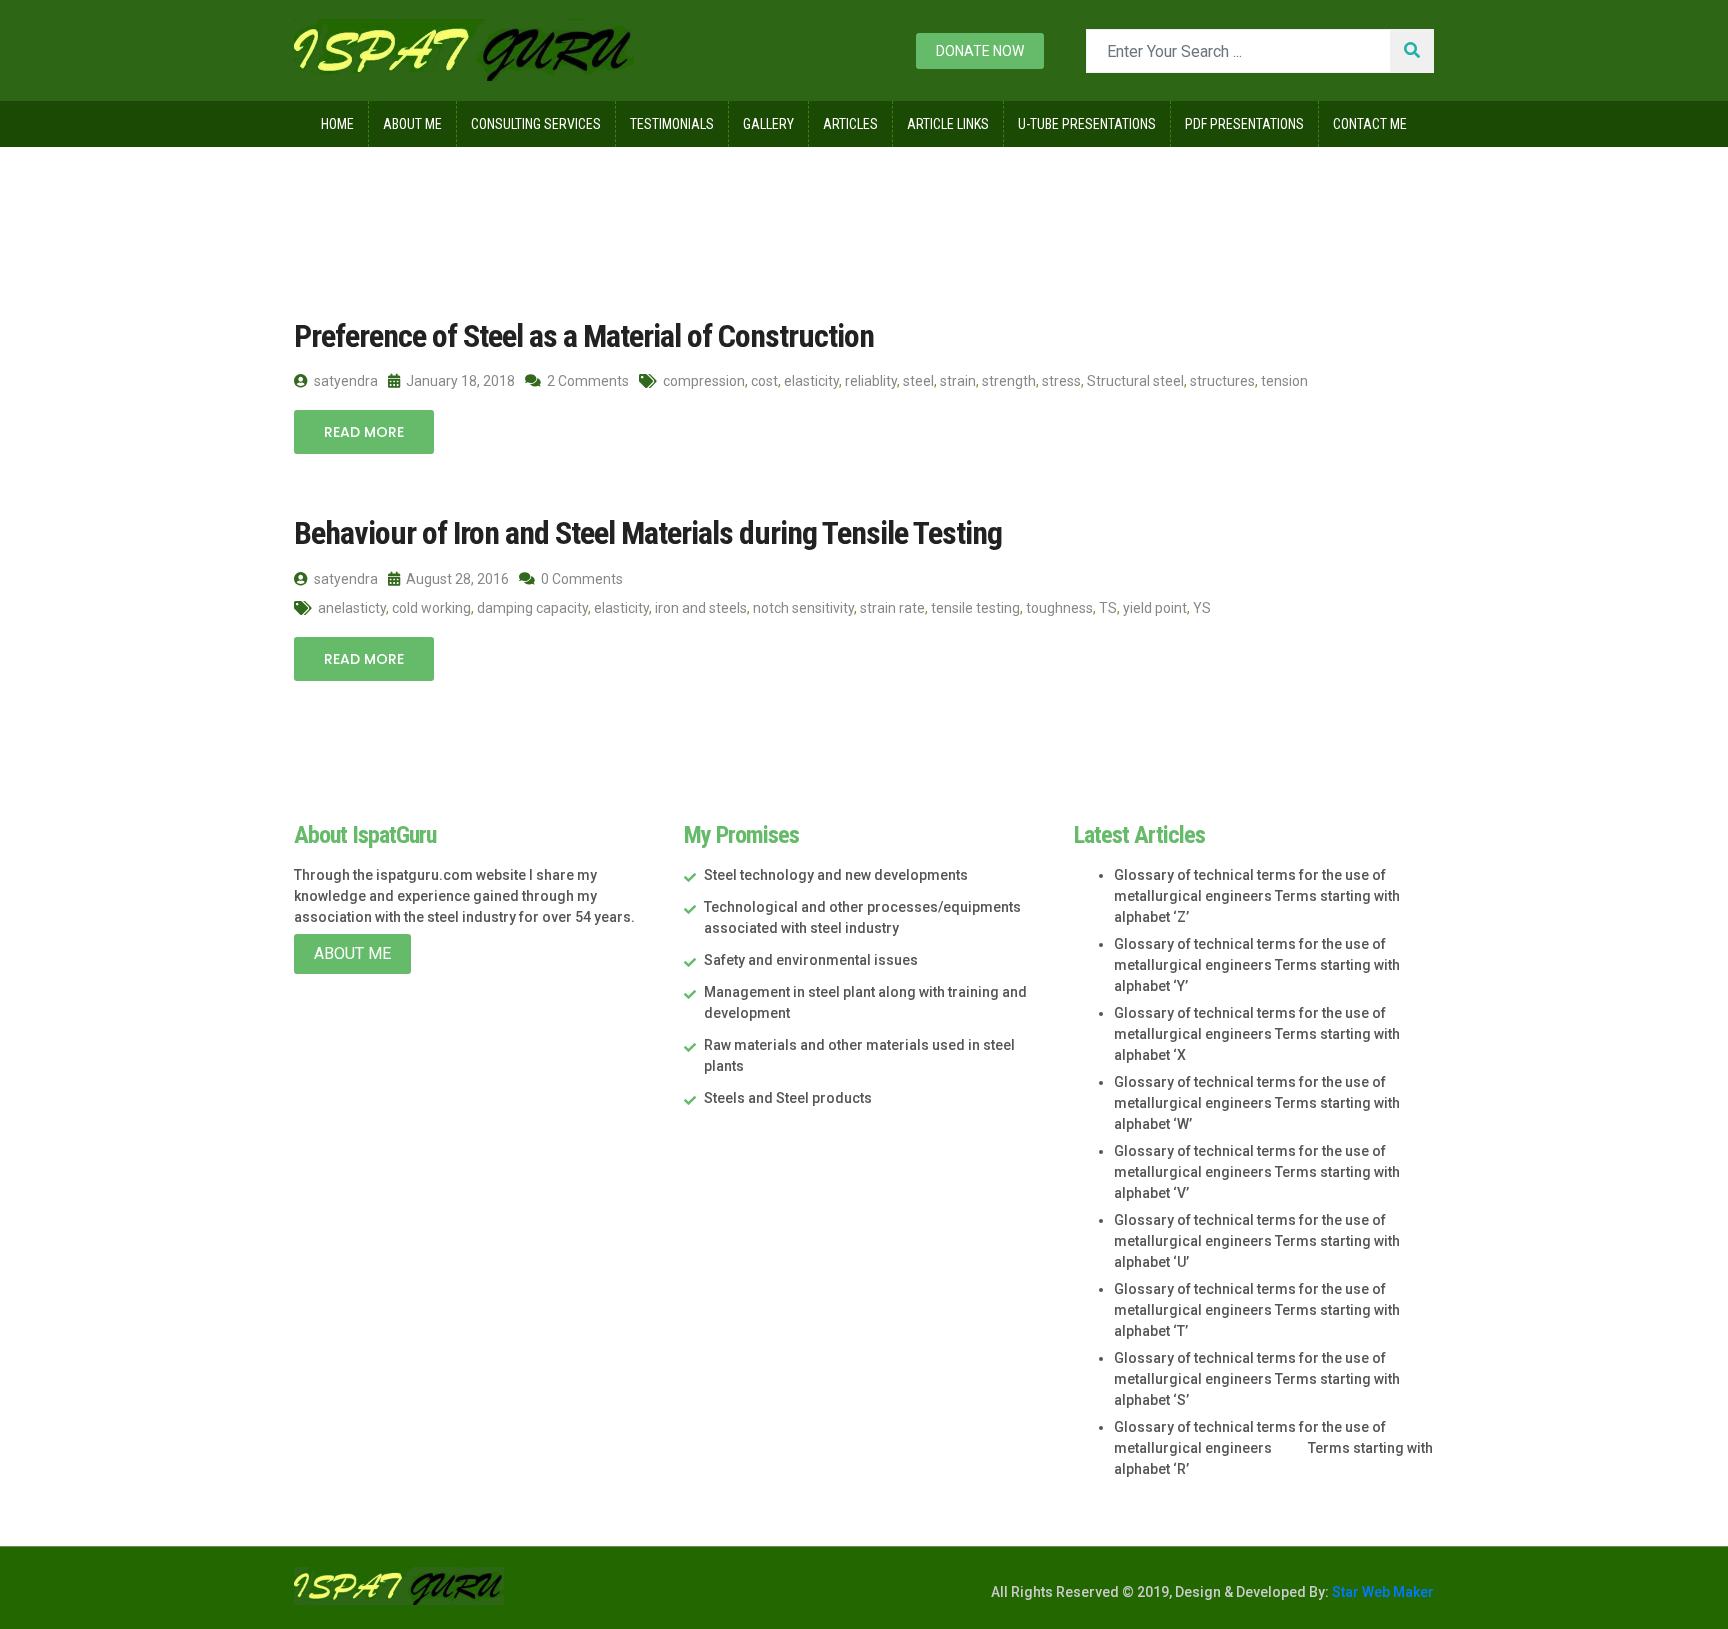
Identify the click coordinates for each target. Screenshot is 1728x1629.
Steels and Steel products (788, 1098)
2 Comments (586, 381)
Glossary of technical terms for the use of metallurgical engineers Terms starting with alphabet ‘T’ (1257, 1310)
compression (704, 381)
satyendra (344, 381)
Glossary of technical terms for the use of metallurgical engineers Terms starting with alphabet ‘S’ (1257, 1379)
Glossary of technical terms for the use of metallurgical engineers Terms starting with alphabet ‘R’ (1273, 1448)
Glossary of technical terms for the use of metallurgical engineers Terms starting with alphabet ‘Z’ (1257, 896)
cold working (431, 608)
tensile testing (975, 608)
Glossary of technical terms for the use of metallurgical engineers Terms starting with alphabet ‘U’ (1257, 1241)
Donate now (980, 51)
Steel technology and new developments (836, 875)
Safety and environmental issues (811, 960)
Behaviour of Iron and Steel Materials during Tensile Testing (648, 533)
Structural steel (1135, 381)
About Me (412, 124)
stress (1061, 381)
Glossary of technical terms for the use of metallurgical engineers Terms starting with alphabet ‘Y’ (1257, 965)
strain (958, 381)
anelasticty (352, 608)
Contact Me (1370, 124)
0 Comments (580, 579)
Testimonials (672, 124)
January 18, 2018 (459, 381)
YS (1202, 608)
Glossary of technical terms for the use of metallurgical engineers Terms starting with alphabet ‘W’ (1257, 1103)
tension (1284, 381)
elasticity (811, 381)
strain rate (892, 608)
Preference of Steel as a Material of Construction (584, 336)
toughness (1059, 608)
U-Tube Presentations (1087, 124)
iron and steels (701, 608)
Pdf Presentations (1244, 124)
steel (918, 381)
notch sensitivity (803, 608)
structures (1222, 381)
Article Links (948, 124)
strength (1009, 381)
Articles (850, 124)
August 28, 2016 (456, 579)
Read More (364, 432)
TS (1108, 608)
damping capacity (532, 608)
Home (337, 124)
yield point (1155, 608)
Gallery (768, 124)
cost (764, 381)
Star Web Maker (1381, 1592)
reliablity (871, 381)
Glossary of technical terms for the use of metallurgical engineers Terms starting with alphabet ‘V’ (1257, 1172)
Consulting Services (536, 124)
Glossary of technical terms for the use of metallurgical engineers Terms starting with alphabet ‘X (1257, 1034)
